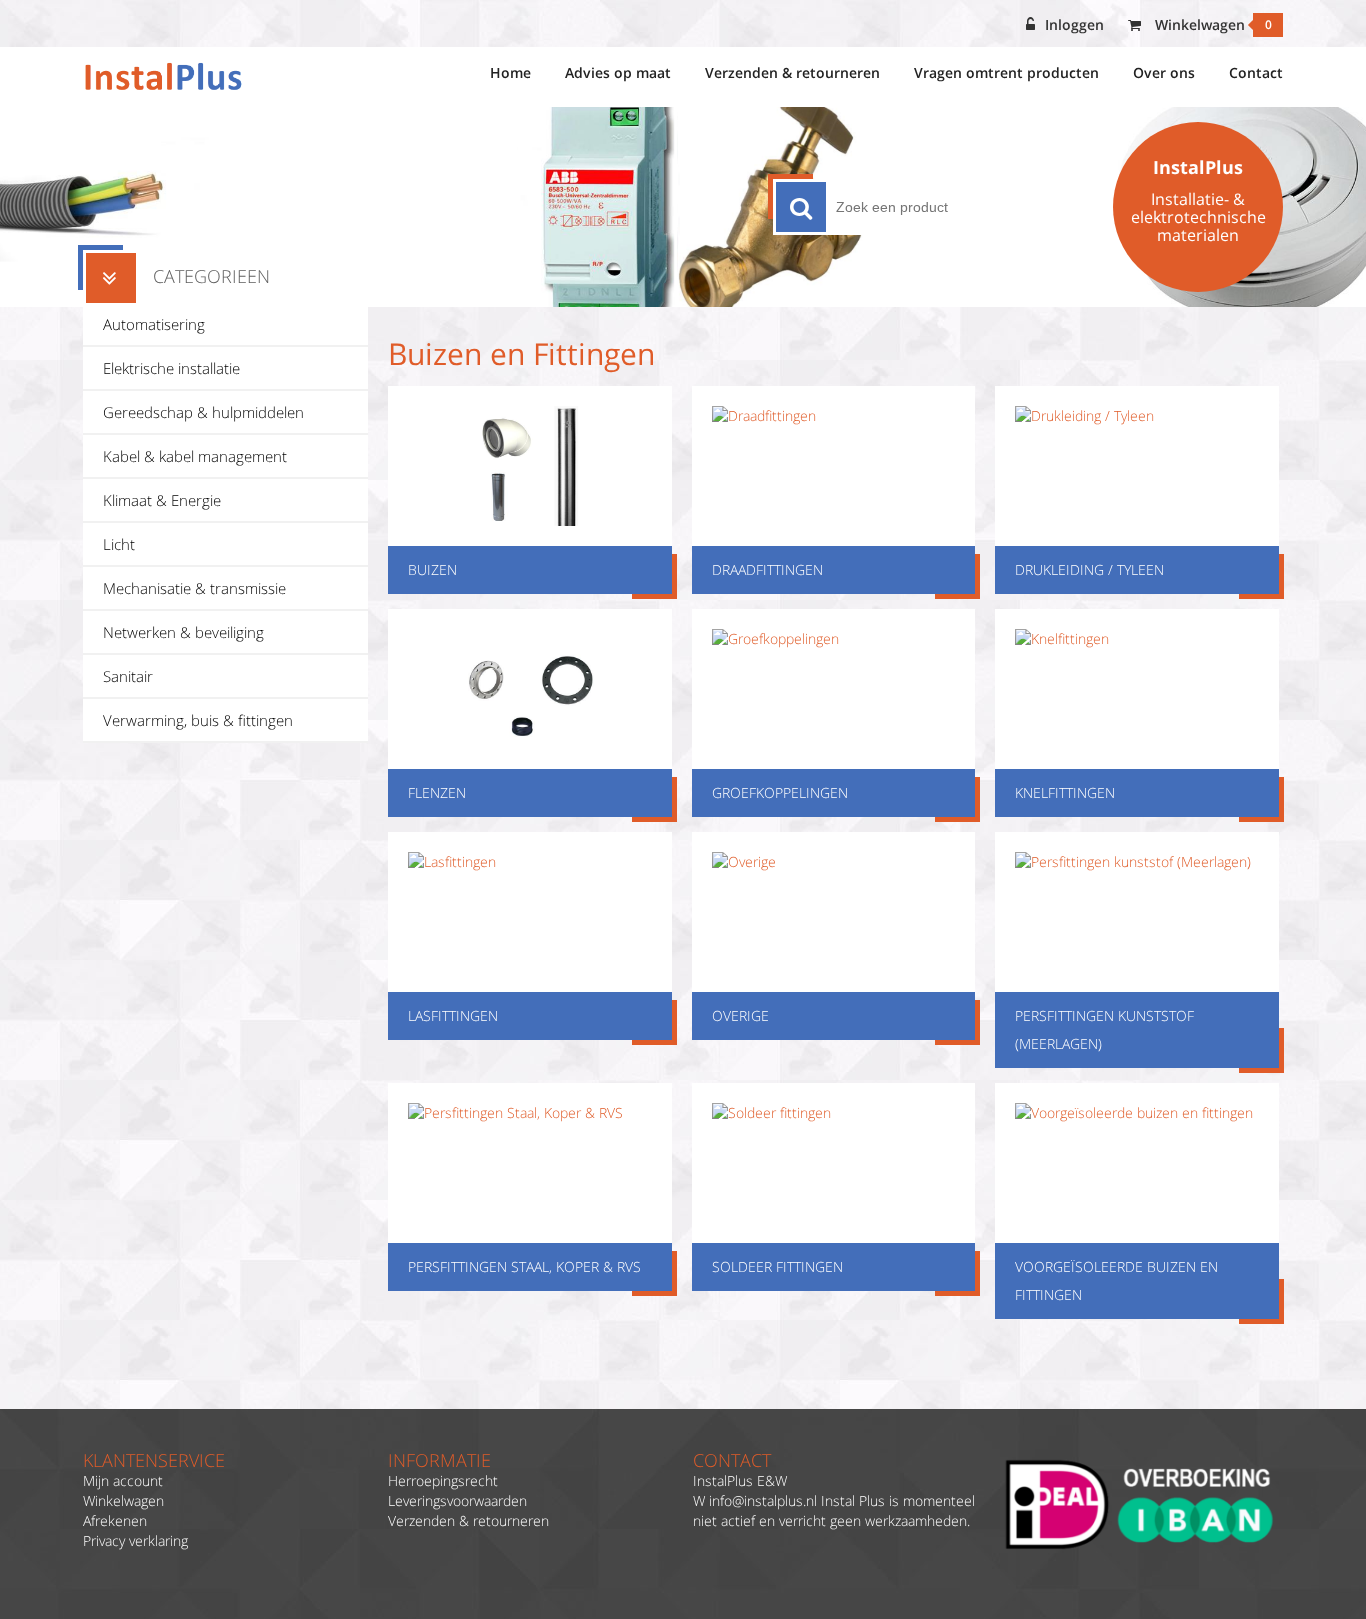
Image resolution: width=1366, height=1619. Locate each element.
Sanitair (128, 676)
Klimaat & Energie (162, 500)
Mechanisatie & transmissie (194, 588)
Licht (119, 544)
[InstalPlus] (163, 77)
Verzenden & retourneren (792, 72)
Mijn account (123, 1480)
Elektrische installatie (171, 368)
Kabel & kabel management (195, 456)
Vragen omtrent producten (1006, 72)
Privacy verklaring (135, 1540)
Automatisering (154, 324)
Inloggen (1074, 24)
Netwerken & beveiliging (183, 632)
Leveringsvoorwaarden (457, 1500)
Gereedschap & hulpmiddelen (203, 412)
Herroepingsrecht (443, 1480)
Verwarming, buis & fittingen (198, 720)
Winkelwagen (1211, 24)
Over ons (1164, 72)
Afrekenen (115, 1520)
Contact (1256, 72)
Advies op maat (618, 72)
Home (510, 72)
